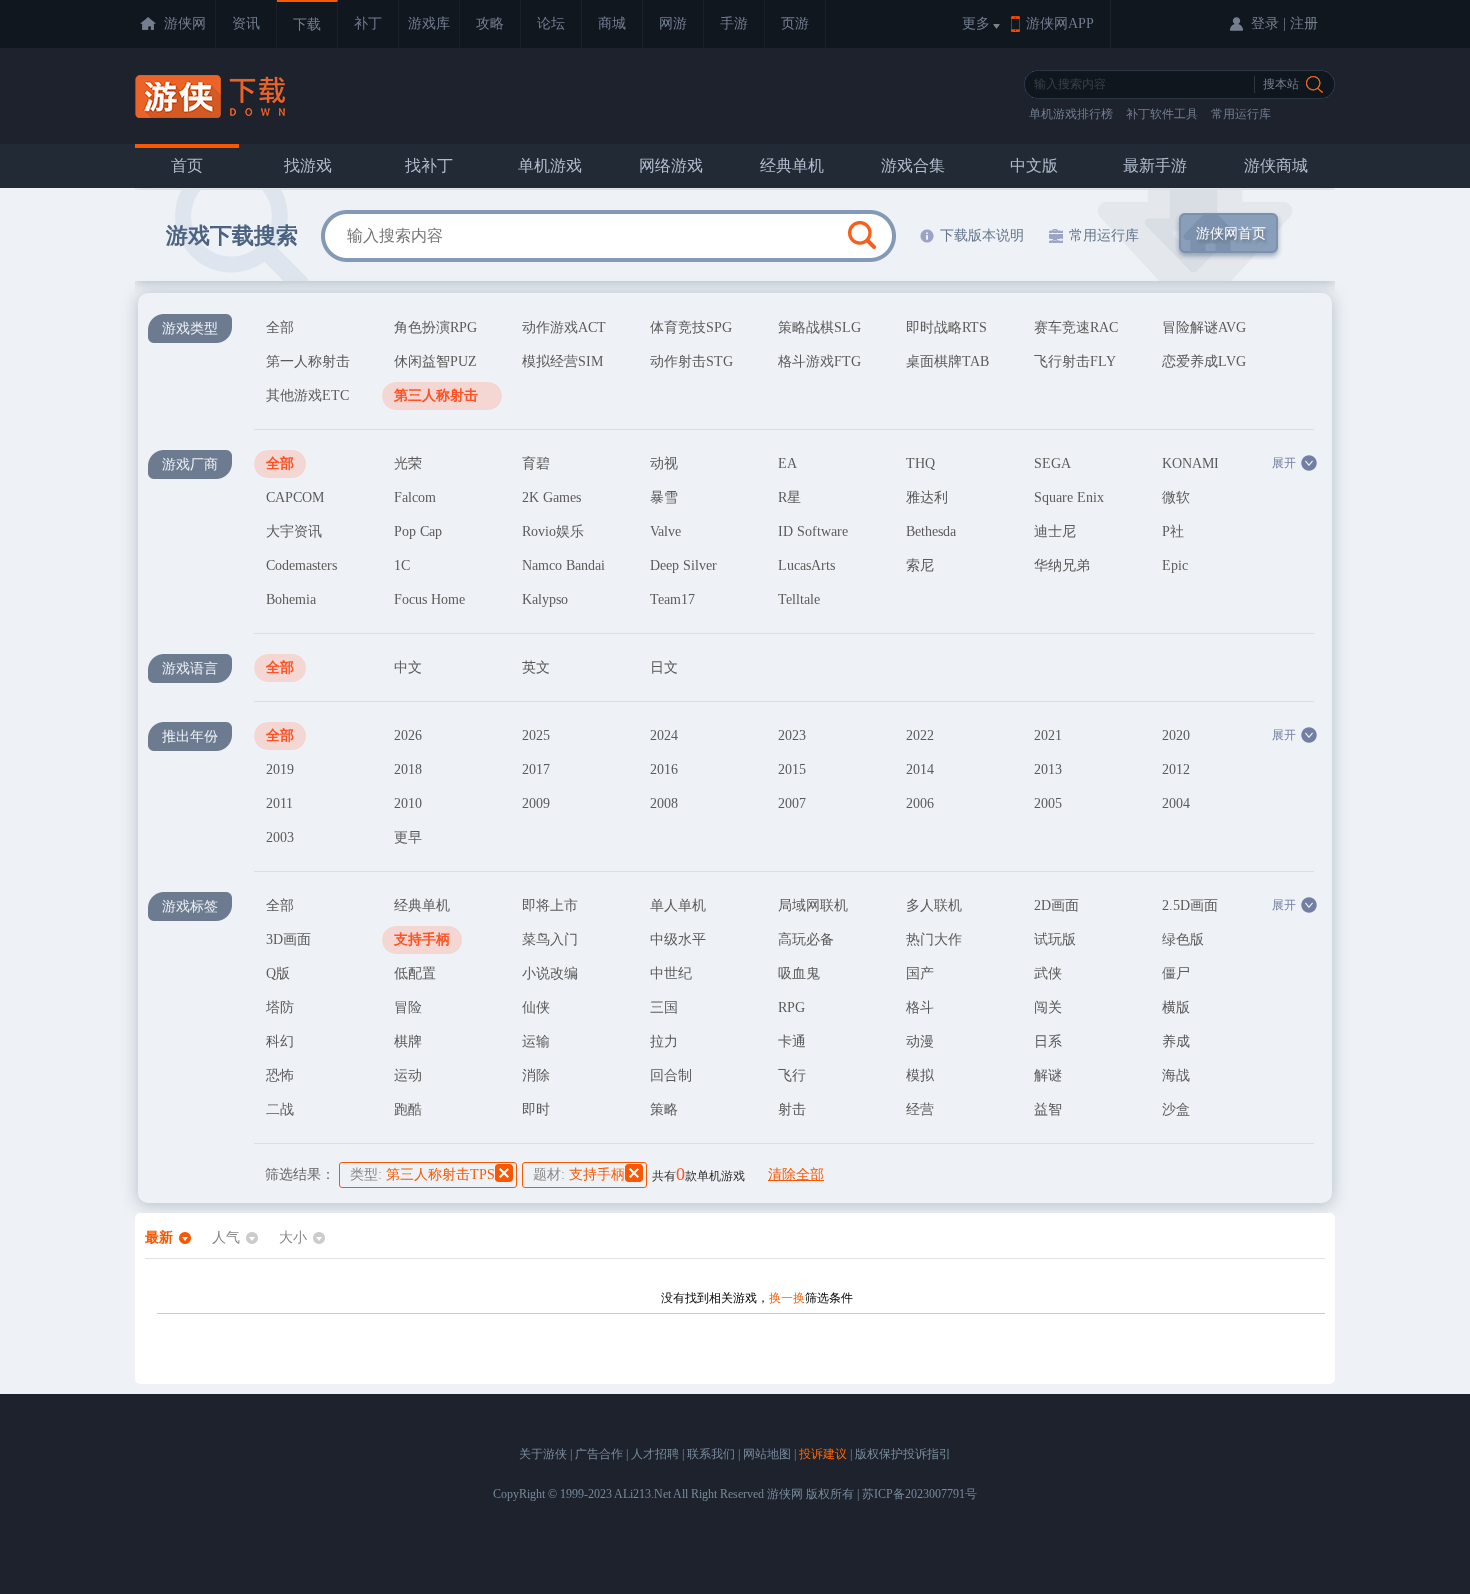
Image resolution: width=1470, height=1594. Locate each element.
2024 (664, 735)
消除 (536, 1075)
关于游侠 (543, 1454)
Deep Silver (683, 565)
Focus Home (429, 599)
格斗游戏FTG (819, 361)
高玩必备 (806, 939)
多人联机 (934, 905)
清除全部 (796, 1174)
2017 (536, 769)
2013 (1048, 769)
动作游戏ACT (564, 327)
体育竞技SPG (691, 327)
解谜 (1048, 1075)
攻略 (490, 23)
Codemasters (301, 565)
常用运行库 (1241, 114)
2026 (408, 735)
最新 (159, 1237)
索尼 (920, 565)
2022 (920, 735)
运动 (408, 1075)
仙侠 (536, 1007)
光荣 (408, 463)
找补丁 (429, 165)
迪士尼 (1055, 531)
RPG (791, 1007)
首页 (187, 165)
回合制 (671, 1075)
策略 (664, 1109)
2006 (920, 803)
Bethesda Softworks (935, 535)
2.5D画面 (1190, 905)
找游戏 (308, 165)
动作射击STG (691, 361)
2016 (664, 769)
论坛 (551, 23)
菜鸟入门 (550, 939)
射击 (792, 1109)
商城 (612, 23)
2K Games (551, 497)
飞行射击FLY (1075, 361)
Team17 (672, 599)
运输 (536, 1041)
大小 (293, 1237)
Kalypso (545, 599)
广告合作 (599, 1454)
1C (402, 565)
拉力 (664, 1041)
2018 (408, 769)
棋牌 (408, 1041)
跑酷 (408, 1109)
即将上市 (550, 905)
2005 (1048, 803)
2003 (280, 837)
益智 (1048, 1109)
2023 (792, 735)
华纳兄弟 (1062, 565)
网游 (673, 23)
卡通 (792, 1041)
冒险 (408, 1007)
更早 (408, 837)
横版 (1176, 1007)
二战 (280, 1109)
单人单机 (678, 905)
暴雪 (664, 497)
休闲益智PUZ (435, 361)
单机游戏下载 (212, 96)
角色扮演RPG (435, 327)
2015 (792, 769)
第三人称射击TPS (436, 399)
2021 (1048, 735)
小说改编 (550, 973)
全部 (280, 327)
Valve (665, 531)
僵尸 (1176, 973)
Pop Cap (418, 531)
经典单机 (792, 165)
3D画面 (288, 939)
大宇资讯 (294, 531)
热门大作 (934, 939)
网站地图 (767, 1454)
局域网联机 (813, 905)
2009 (536, 803)
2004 (1176, 803)
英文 (536, 667)
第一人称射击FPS (308, 365)
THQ (920, 463)
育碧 (536, 463)
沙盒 (1176, 1109)
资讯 (246, 23)
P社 (1173, 531)
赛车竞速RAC (1076, 327)
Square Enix (1069, 497)
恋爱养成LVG (1204, 361)
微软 (1176, 497)
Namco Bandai (563, 565)
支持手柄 (422, 939)
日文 (664, 667)
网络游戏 (671, 165)
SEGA (1052, 463)
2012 (1176, 769)
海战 (1176, 1075)
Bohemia (291, 599)
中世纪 (671, 973)
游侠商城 (1276, 165)
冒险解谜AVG (1204, 327)
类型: (422, 1174)
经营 (920, 1109)
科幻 (280, 1041)
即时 (536, 1109)
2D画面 (1056, 905)
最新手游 (1155, 165)
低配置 (415, 973)
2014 (920, 769)
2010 (408, 803)
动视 (664, 463)
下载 (307, 24)
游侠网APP (1060, 23)
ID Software (813, 531)
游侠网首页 (1231, 233)
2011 (279, 803)
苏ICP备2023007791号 (919, 1494)
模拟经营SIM (562, 361)
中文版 (1034, 165)
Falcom (415, 497)
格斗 (920, 1007)
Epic (1175, 565)
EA (787, 463)
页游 (795, 23)
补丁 (368, 23)
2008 (664, 803)
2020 (1176, 735)
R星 (789, 497)
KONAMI (1190, 463)
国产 (920, 973)
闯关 (1048, 1007)
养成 (1176, 1041)
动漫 (920, 1041)
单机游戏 (550, 165)
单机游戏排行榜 (1071, 114)
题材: (579, 1174)
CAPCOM (295, 497)
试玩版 (1055, 939)
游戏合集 (913, 165)
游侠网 (185, 23)
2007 (792, 803)
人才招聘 (655, 1454)
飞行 (792, 1075)
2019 (280, 769)
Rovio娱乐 (553, 531)
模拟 (920, 1075)
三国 (664, 1007)
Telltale (799, 599)
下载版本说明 (982, 235)
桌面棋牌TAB (947, 361)
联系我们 (711, 1454)
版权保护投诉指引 (903, 1454)
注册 (1304, 23)
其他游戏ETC (307, 395)
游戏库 (429, 23)
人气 (226, 1237)
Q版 (278, 973)
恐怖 (280, 1075)
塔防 (280, 1007)
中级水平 (678, 939)
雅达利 (927, 497)
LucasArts (806, 565)
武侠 (1048, 973)
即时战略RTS (946, 327)
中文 (408, 667)
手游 (734, 23)
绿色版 (1183, 939)
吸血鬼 (799, 973)
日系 (1048, 1041)
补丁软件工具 (1162, 114)
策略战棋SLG (819, 327)
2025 (536, 735)
